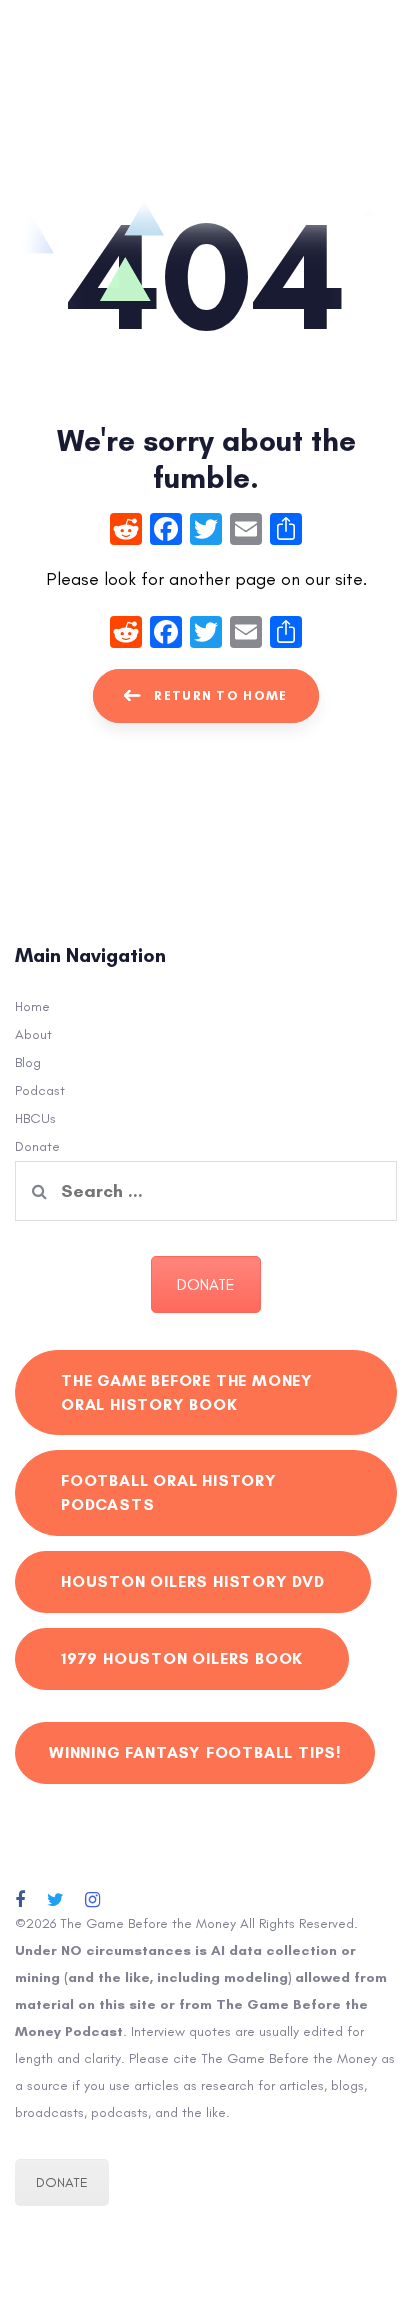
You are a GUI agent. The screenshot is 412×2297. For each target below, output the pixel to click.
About (33, 1034)
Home (32, 1006)
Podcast (40, 1090)
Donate (37, 1146)
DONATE (206, 1284)
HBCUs (35, 1118)
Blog (28, 1062)
